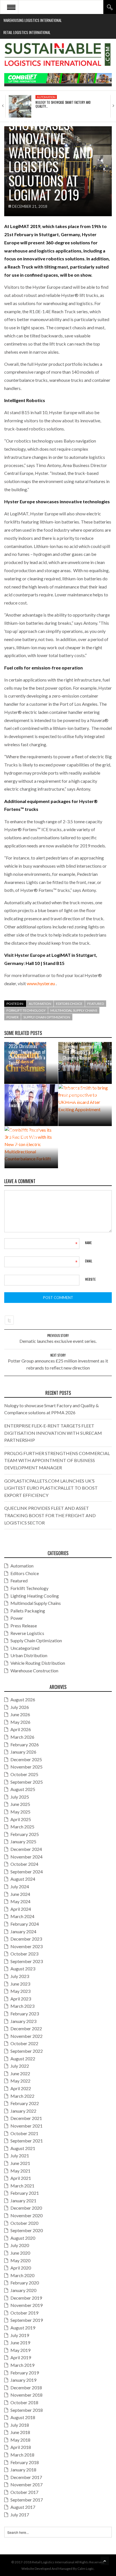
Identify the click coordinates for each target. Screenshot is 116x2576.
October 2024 (24, 1864)
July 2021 (20, 2156)
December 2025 (26, 1759)
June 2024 (20, 1894)
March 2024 (22, 1916)
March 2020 (22, 2275)
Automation (46, 97)
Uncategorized (25, 1648)
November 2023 (26, 1946)
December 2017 (26, 2477)
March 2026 (22, 1737)
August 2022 (23, 2059)
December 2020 (26, 2208)
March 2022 (22, 2096)
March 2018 (22, 2455)
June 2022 (20, 2073)
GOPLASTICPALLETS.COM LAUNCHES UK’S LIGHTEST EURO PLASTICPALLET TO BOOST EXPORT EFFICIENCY (51, 1488)
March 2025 (22, 1827)
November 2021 (26, 2126)
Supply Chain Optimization (47, 1017)
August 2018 (23, 2417)
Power (13, 1017)
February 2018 (25, 2462)
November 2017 (26, 2484)
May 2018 (20, 2440)
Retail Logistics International (27, 32)
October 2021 (24, 2133)
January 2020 (23, 2290)
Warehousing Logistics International (33, 20)
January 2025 (23, 1841)
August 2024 (23, 1879)
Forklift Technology (26, 1010)
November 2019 (26, 2305)
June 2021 (20, 2163)
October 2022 (24, 2043)
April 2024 (21, 1909)
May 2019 (20, 2350)
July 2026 (20, 1707)
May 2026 (20, 1722)
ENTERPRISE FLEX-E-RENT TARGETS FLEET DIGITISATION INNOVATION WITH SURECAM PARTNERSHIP (53, 1433)
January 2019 (23, 2380)
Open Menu (11, 7)
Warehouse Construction (34, 1671)
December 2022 (26, 2028)
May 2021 (20, 2171)
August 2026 (23, 1699)
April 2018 (21, 2447)
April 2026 (21, 1729)
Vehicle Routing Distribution (38, 1663)
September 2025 (27, 1782)
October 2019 (24, 2313)
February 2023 (25, 2014)
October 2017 (24, 2492)
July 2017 (20, 2515)
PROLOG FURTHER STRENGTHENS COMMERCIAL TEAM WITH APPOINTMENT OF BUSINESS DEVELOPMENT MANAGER (57, 1460)
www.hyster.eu (41, 983)
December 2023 (26, 1939)
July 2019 (20, 2335)
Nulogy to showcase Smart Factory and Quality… (63, 104)
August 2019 (23, 2328)
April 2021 (21, 2178)
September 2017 (27, 2500)
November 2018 (26, 2395)
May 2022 (20, 2081)
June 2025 (20, 1804)
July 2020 (20, 2245)
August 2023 (23, 1969)
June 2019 (20, 2342)
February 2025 (25, 1834)
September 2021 (27, 2141)
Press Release (24, 1626)
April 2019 (21, 2357)
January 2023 (23, 2021)
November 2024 (26, 1857)
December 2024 (26, 1849)
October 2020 (24, 2223)
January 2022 (23, 2111)
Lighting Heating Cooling (35, 1596)
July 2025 (20, 1797)
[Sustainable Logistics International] (58, 56)
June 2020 (20, 2253)
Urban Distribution (29, 1655)
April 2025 (21, 1819)
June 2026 (20, 1714)
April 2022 (21, 2088)
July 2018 (20, 2425)
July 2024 (20, 1886)
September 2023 (27, 1961)
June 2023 (20, 1984)
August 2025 (23, 1789)
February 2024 (25, 1924)
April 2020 (21, 2268)
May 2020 (20, 2260)
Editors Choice (69, 1004)
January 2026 (23, 1752)
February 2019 (25, 2373)
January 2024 (23, 1931)
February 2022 (25, 2103)
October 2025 (24, 1774)
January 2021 (23, 2201)
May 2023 (20, 1991)
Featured (96, 1004)
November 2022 (26, 2036)
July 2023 (20, 1976)
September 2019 (27, 2320)
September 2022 (27, 2051)
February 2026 (25, 1744)
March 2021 (22, 2186)
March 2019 (22, 2365)
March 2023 (22, 2006)
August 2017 (23, 2507)
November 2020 (26, 2215)
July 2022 (20, 2066)
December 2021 (26, 2118)
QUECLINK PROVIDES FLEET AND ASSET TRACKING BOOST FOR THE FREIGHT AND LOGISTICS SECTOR (50, 1515)
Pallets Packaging (28, 1611)
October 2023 (24, 1954)
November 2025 (26, 1767)
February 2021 (25, 2193)
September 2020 (27, 2230)
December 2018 (26, 2387)
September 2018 (27, 2410)
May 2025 (20, 1812)
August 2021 (23, 2148)
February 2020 (25, 2283)
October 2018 (24, 2402)
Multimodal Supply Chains (74, 1010)
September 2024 (27, 1872)
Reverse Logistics (27, 1633)
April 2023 (21, 1999)
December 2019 (26, 2298)
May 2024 (20, 1901)
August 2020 (23, 2238)
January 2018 (23, 2470)
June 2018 (20, 2432)
